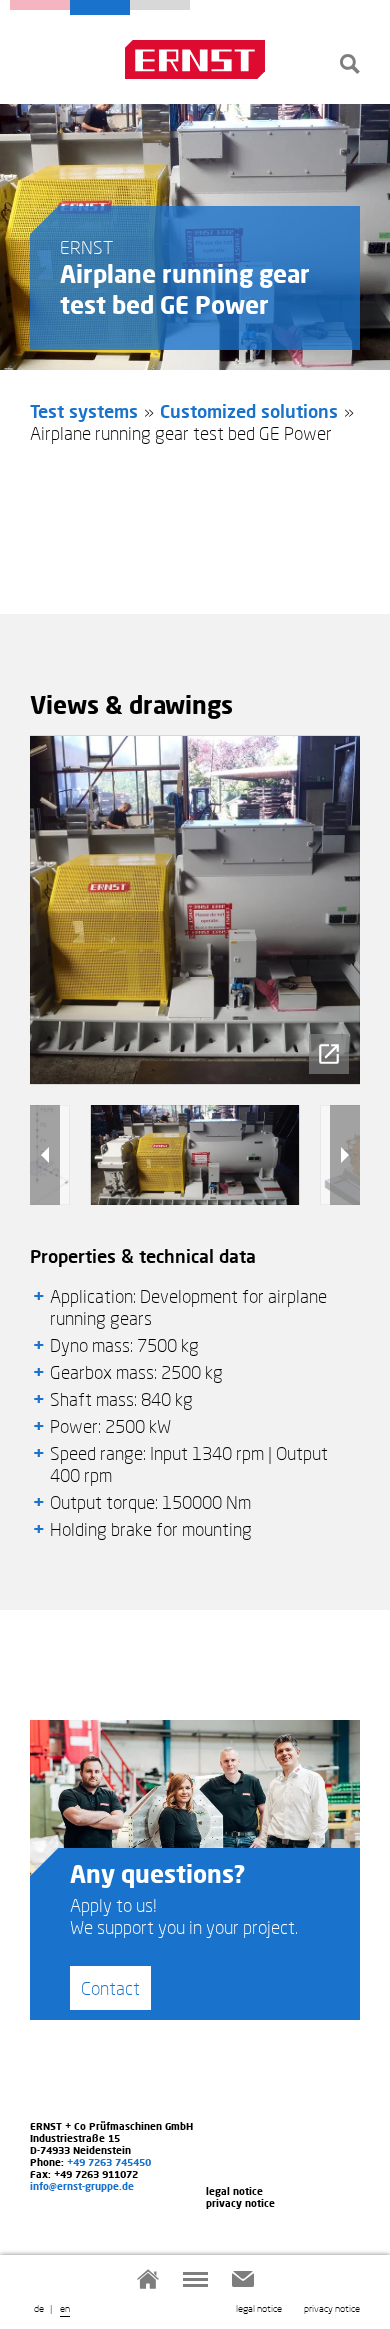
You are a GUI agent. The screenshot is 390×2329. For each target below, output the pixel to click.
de (39, 2308)
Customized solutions (249, 411)
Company (160, 5)
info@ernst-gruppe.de (82, 2186)
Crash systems (40, 5)
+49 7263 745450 (109, 2162)
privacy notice (332, 2308)
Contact (110, 1988)
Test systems (100, 7)
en (65, 2308)
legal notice (259, 2308)
